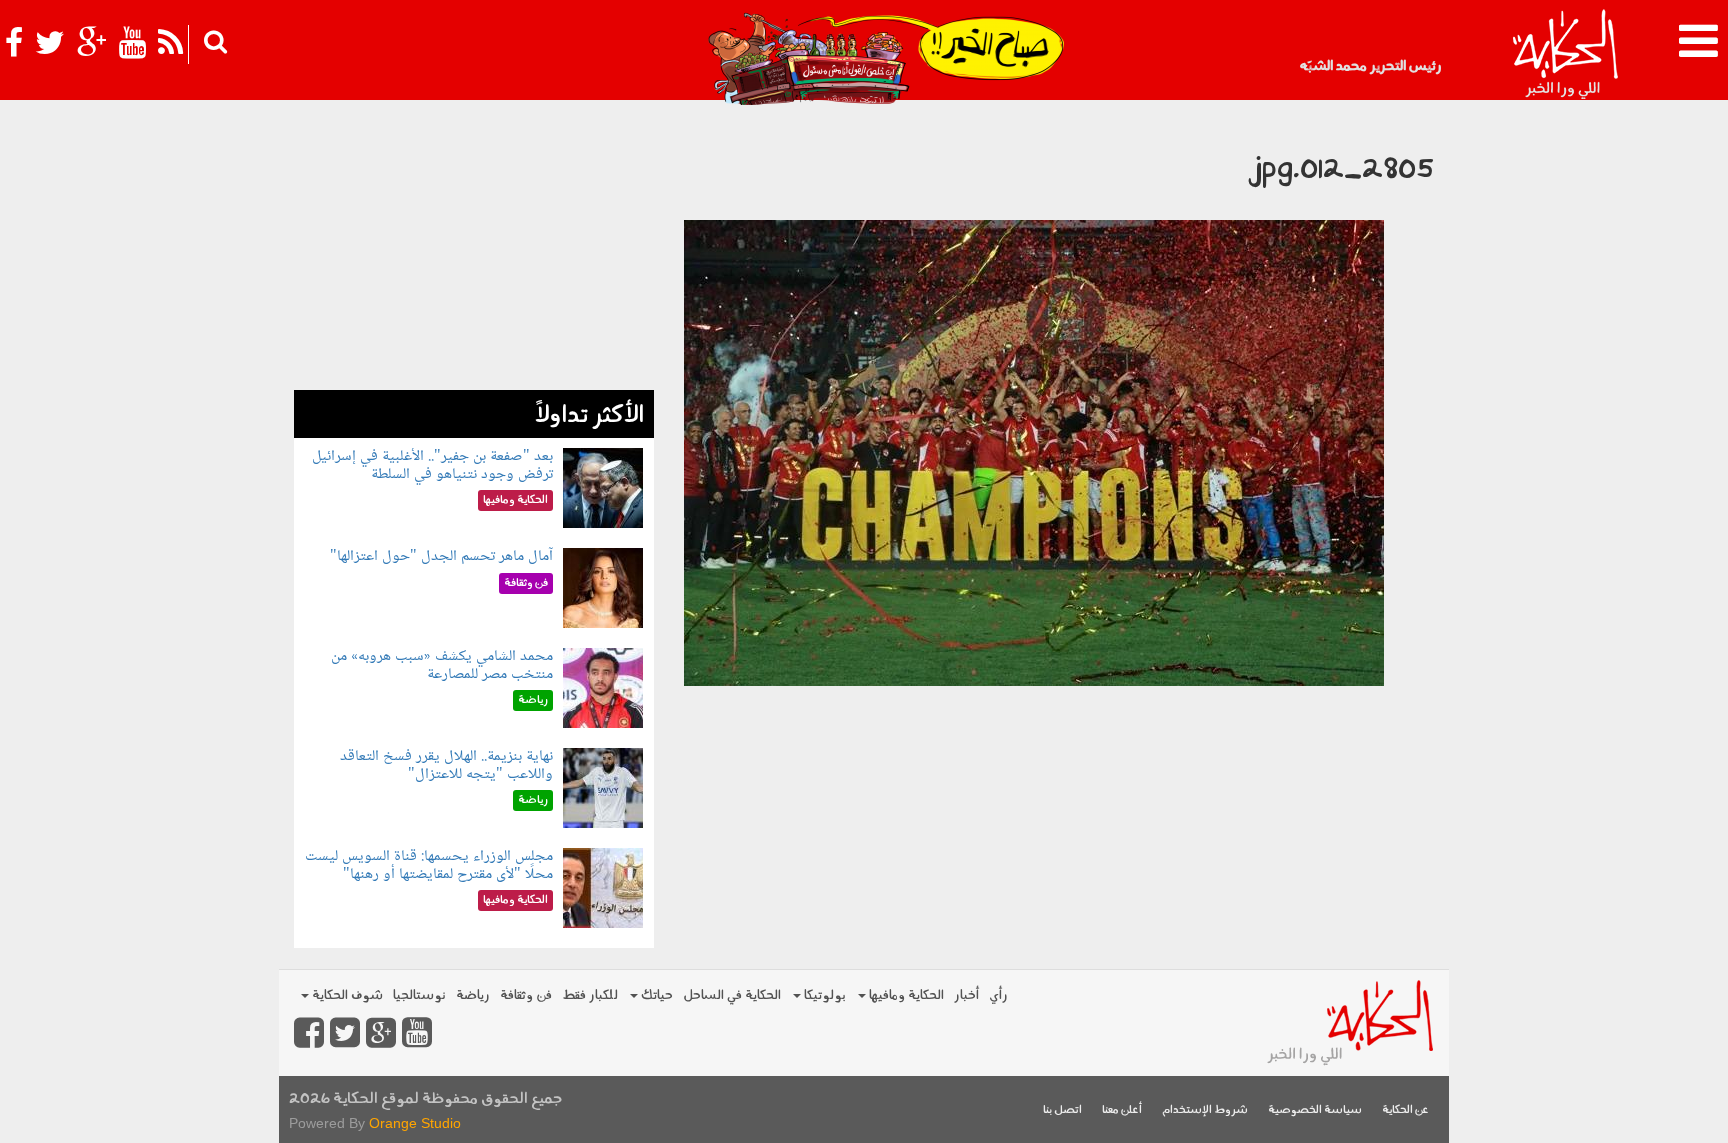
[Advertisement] (474, 250)
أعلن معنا (1122, 1110)
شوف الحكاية (346, 995)
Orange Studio (415, 1123)
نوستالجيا (419, 995)
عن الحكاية (1405, 1110)
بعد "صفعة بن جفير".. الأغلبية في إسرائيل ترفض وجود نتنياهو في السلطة (432, 465)
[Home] (1564, 55)
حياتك (655, 995)
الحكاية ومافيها (905, 995)
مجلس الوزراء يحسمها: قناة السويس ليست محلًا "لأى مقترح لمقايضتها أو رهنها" (429, 865)
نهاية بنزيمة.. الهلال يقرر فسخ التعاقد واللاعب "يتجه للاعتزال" (446, 765)
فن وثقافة (526, 995)
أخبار (966, 995)
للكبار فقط (590, 995)
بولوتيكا (823, 995)
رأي (998, 995)
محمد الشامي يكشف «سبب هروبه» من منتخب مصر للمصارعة (442, 665)
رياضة (473, 995)
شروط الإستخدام (1205, 1110)
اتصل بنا (1062, 1110)
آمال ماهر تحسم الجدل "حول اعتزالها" (441, 556)
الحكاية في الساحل (732, 995)
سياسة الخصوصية (1315, 1110)
